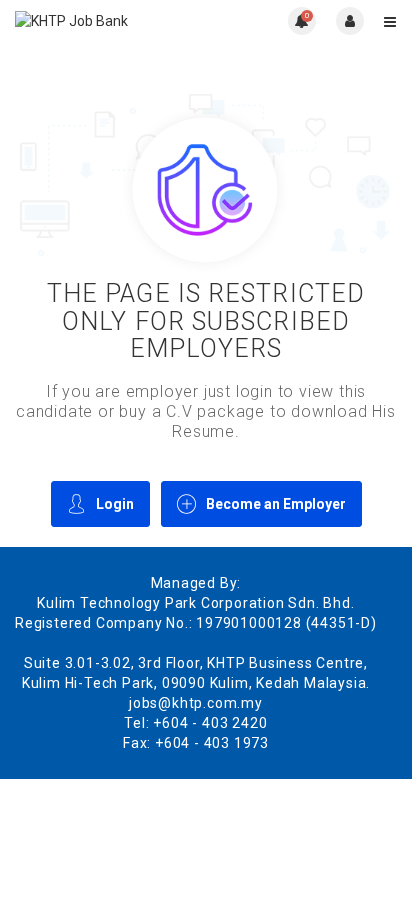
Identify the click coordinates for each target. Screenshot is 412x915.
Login (115, 504)
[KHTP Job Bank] (110, 20)
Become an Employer (276, 504)
